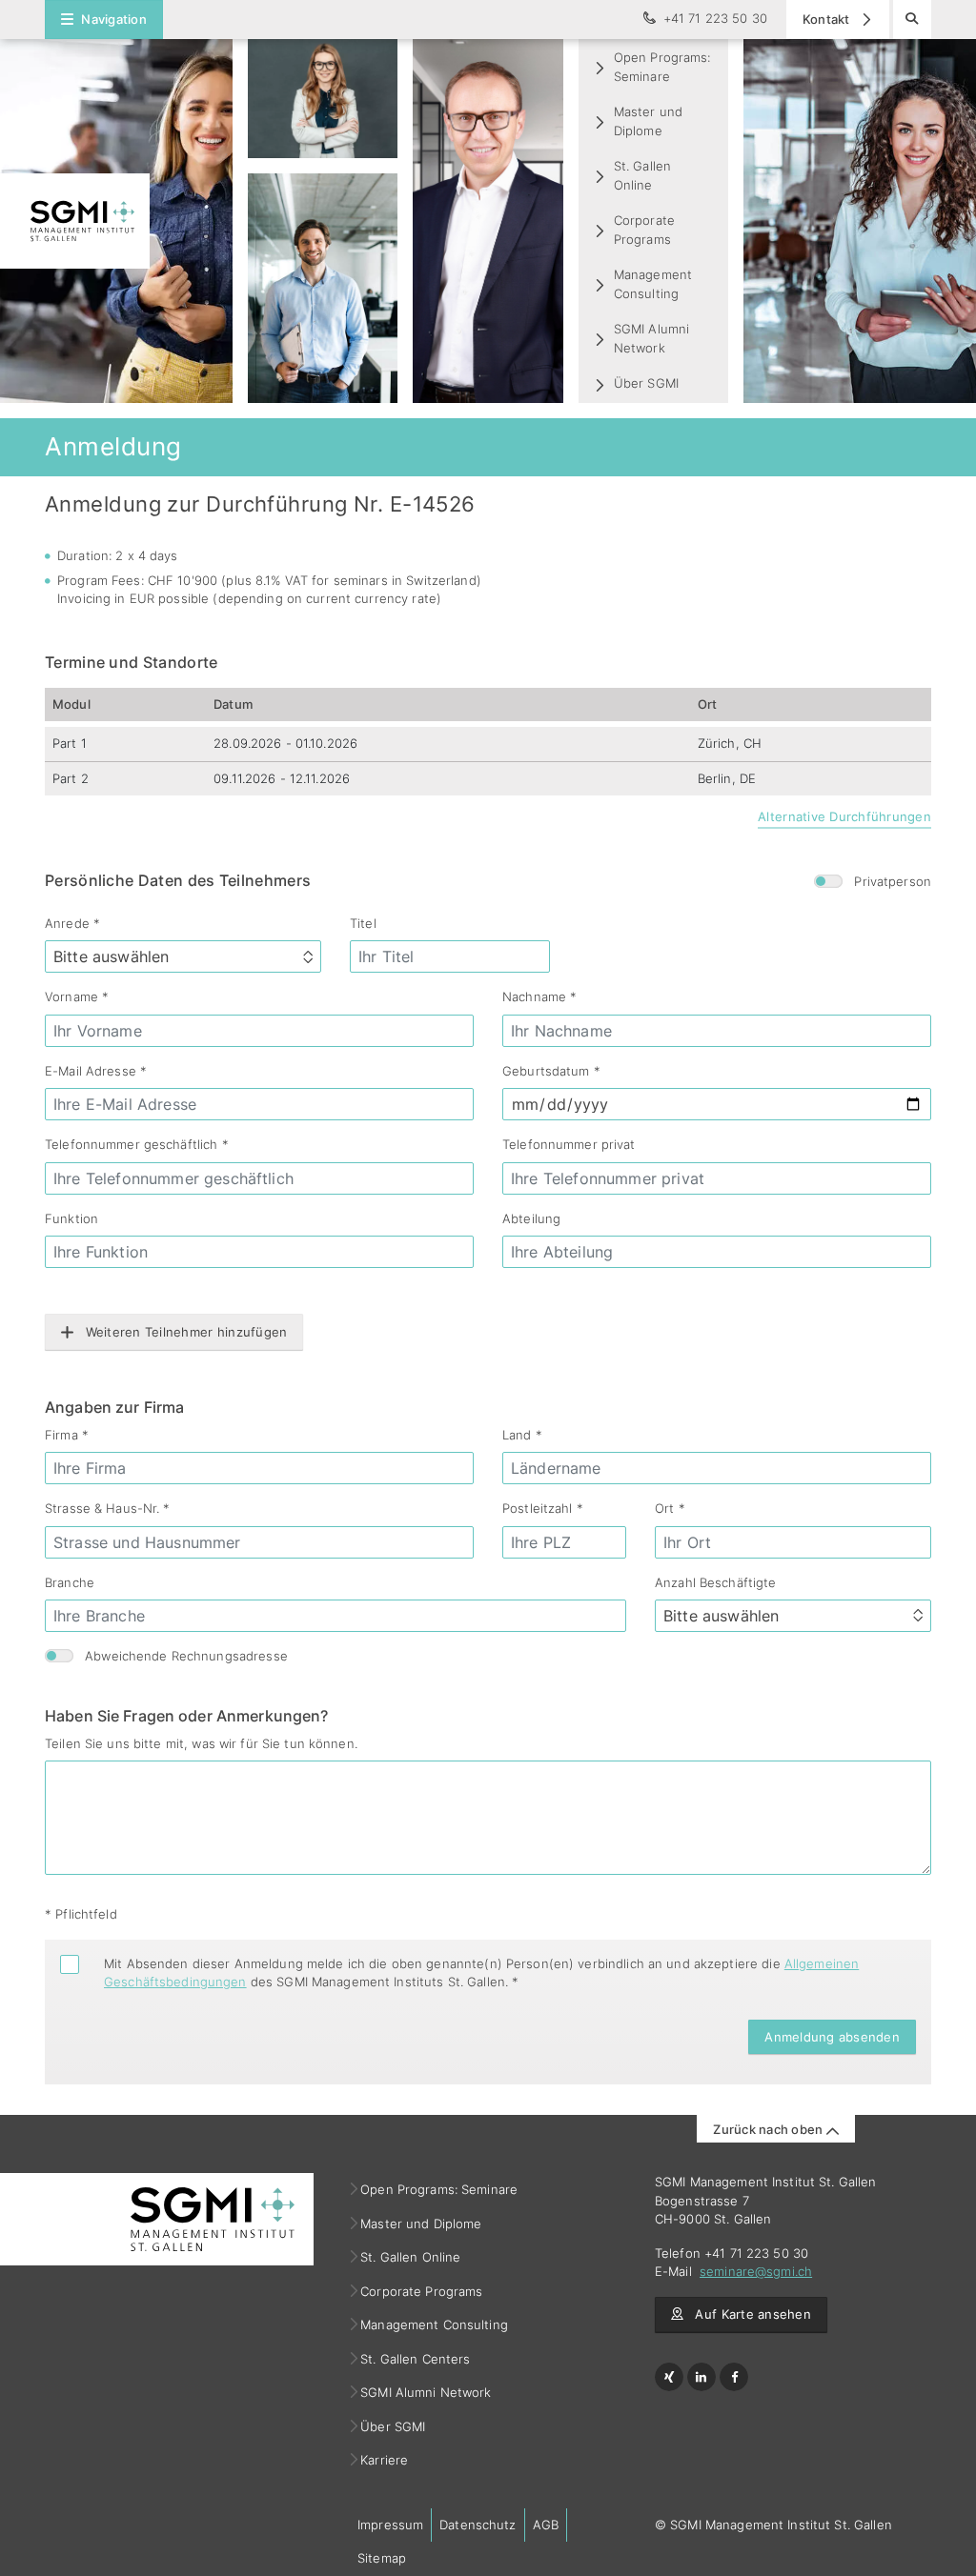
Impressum (390, 2525)
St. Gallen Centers (416, 2359)
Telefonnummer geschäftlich (137, 1144)
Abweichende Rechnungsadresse (186, 1656)
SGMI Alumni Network (651, 338)
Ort (670, 1508)
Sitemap (382, 2558)
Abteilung (531, 1218)
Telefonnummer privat (569, 1144)
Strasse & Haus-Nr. (108, 1508)
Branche (70, 1582)
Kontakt (828, 19)
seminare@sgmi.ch (756, 2271)
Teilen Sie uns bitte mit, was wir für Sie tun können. (201, 1743)
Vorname (77, 996)
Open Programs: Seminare (662, 67)
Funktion (71, 1218)
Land (522, 1435)
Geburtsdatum (551, 1071)
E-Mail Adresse (96, 1071)
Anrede (72, 923)
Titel (363, 923)
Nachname (539, 996)
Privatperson (893, 881)
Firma (67, 1435)
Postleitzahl (543, 1508)
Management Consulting (653, 284)
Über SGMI (646, 383)
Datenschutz (478, 2525)
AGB (546, 2525)
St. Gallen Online (642, 175)
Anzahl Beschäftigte (715, 1582)
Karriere (385, 2460)
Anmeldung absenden (832, 2037)
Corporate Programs (644, 230)
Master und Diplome (648, 121)
